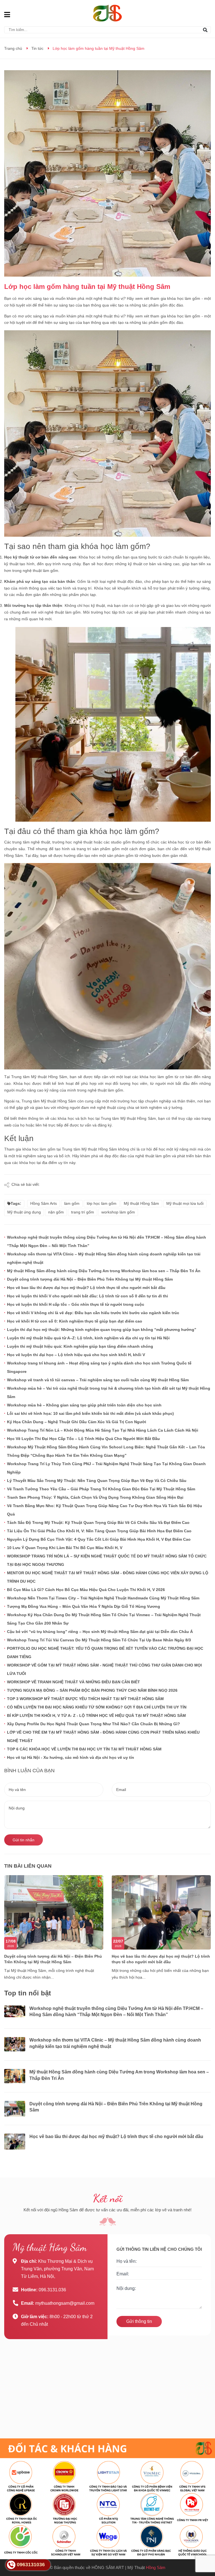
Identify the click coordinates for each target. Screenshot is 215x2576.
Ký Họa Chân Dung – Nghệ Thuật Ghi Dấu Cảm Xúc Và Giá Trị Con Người (77, 1422)
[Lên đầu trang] (205, 2549)
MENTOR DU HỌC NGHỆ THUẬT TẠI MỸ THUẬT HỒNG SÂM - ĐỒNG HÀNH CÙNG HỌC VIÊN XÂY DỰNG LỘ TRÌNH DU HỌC (108, 1577)
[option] (54, 1932)
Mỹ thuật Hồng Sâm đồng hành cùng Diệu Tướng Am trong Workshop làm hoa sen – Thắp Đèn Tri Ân (104, 1271)
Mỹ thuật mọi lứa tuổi (185, 1203)
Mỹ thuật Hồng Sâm (141, 1203)
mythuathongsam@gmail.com (65, 2303)
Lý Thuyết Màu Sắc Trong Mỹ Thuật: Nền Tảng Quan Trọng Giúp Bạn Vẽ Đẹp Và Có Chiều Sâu (97, 1481)
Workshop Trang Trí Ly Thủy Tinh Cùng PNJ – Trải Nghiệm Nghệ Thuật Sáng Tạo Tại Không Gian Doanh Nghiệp (106, 1468)
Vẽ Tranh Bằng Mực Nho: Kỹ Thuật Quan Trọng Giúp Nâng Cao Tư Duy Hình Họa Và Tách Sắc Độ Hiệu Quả (105, 1510)
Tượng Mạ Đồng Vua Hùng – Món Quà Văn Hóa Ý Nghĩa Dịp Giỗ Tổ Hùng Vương (84, 1606)
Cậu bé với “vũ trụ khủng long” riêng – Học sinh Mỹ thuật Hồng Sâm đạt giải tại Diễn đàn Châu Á (100, 1632)
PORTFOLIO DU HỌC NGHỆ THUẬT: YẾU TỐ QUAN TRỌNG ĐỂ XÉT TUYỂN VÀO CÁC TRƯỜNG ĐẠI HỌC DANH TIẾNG (105, 1653)
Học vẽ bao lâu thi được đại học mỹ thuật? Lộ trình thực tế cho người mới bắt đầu (86, 1288)
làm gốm (72, 1203)
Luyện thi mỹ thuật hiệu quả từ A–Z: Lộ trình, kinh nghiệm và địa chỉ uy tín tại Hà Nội (88, 1338)
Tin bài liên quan (28, 1866)
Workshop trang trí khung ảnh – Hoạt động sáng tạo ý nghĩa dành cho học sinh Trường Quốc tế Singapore (99, 1367)
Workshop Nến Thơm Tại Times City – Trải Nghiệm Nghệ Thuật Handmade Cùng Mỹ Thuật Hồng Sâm (103, 1598)
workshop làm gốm (118, 1212)
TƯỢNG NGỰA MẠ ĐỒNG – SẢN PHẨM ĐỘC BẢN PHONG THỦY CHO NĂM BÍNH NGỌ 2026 (92, 1690)
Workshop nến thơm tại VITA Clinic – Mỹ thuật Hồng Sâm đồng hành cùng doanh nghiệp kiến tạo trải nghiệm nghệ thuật (104, 1258)
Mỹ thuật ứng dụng (24, 1212)
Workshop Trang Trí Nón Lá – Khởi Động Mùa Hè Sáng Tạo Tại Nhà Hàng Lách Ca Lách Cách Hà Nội (103, 1430)
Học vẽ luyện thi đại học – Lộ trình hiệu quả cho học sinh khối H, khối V (76, 1355)
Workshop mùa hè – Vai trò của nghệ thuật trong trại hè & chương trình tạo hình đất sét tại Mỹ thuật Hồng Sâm (109, 1392)
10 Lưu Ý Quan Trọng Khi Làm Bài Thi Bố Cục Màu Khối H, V (65, 1548)
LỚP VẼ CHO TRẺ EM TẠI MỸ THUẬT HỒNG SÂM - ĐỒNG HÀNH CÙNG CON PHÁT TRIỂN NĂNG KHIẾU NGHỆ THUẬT (103, 1736)
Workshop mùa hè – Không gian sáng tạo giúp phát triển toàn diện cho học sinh (84, 1405)
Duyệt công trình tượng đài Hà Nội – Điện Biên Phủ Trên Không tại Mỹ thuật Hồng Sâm (90, 1279)
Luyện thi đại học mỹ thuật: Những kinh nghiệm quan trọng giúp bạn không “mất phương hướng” (102, 1330)
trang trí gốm (83, 1212)
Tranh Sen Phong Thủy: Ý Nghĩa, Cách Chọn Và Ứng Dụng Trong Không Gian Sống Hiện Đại (95, 1497)
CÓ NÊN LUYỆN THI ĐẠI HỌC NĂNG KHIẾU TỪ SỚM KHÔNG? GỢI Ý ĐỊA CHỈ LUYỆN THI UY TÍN (97, 1707)
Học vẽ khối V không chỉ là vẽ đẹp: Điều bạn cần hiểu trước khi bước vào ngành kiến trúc (93, 1313)
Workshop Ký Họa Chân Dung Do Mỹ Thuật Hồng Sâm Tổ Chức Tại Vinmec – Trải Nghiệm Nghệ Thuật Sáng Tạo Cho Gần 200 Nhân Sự (104, 1619)
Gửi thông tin (139, 2321)
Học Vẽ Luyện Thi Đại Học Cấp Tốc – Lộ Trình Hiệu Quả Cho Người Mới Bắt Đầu (83, 1439)
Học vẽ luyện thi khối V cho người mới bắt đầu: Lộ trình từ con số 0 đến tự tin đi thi (87, 1296)
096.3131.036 (52, 2290)
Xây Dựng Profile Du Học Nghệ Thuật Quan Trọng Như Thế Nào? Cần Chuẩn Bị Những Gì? (94, 1724)
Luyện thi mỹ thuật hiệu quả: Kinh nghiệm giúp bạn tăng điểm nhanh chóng (80, 1346)
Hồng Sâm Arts (44, 1203)
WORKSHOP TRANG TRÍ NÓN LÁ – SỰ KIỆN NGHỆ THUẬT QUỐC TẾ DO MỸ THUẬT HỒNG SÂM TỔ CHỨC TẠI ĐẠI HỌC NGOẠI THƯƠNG (107, 1560)
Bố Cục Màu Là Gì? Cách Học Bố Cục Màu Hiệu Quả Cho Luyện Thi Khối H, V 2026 (86, 1590)
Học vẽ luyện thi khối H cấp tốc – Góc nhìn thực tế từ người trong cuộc (76, 1304)
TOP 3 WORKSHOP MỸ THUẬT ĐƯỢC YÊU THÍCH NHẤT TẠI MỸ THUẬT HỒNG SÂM (85, 1699)
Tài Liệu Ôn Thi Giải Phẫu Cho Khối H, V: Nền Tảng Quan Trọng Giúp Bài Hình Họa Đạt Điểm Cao (99, 1531)
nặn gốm (56, 1212)
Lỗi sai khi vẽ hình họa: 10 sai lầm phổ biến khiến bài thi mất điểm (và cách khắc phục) (90, 1413)
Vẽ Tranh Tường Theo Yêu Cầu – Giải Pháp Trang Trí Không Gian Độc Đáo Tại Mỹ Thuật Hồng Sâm (101, 1489)
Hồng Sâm (156, 2567)
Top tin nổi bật (28, 1993)
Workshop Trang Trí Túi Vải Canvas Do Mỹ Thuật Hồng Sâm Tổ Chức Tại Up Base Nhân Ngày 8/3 (99, 1640)
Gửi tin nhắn (24, 1840)
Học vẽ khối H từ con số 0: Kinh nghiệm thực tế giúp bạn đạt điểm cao (75, 1321)
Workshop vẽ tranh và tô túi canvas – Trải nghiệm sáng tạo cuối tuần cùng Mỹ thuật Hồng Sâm (98, 1380)
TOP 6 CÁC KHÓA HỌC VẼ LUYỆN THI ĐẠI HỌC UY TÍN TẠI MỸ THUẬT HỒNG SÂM (84, 1749)
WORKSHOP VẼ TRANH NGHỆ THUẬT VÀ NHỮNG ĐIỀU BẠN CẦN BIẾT (73, 1682)
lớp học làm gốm (102, 1203)
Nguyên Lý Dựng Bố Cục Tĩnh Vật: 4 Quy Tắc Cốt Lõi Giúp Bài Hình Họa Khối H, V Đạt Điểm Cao (99, 1539)
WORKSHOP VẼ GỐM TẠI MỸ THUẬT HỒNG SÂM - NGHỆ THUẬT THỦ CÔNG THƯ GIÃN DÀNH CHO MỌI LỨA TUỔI (104, 1669)
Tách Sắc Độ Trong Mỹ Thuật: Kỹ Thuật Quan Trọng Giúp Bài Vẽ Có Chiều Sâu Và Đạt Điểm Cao (98, 1522)
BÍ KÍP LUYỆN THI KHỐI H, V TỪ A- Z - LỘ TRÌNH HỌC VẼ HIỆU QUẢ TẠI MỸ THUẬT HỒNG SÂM (96, 1715)
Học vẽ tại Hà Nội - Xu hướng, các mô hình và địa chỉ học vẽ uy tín (71, 1757)
